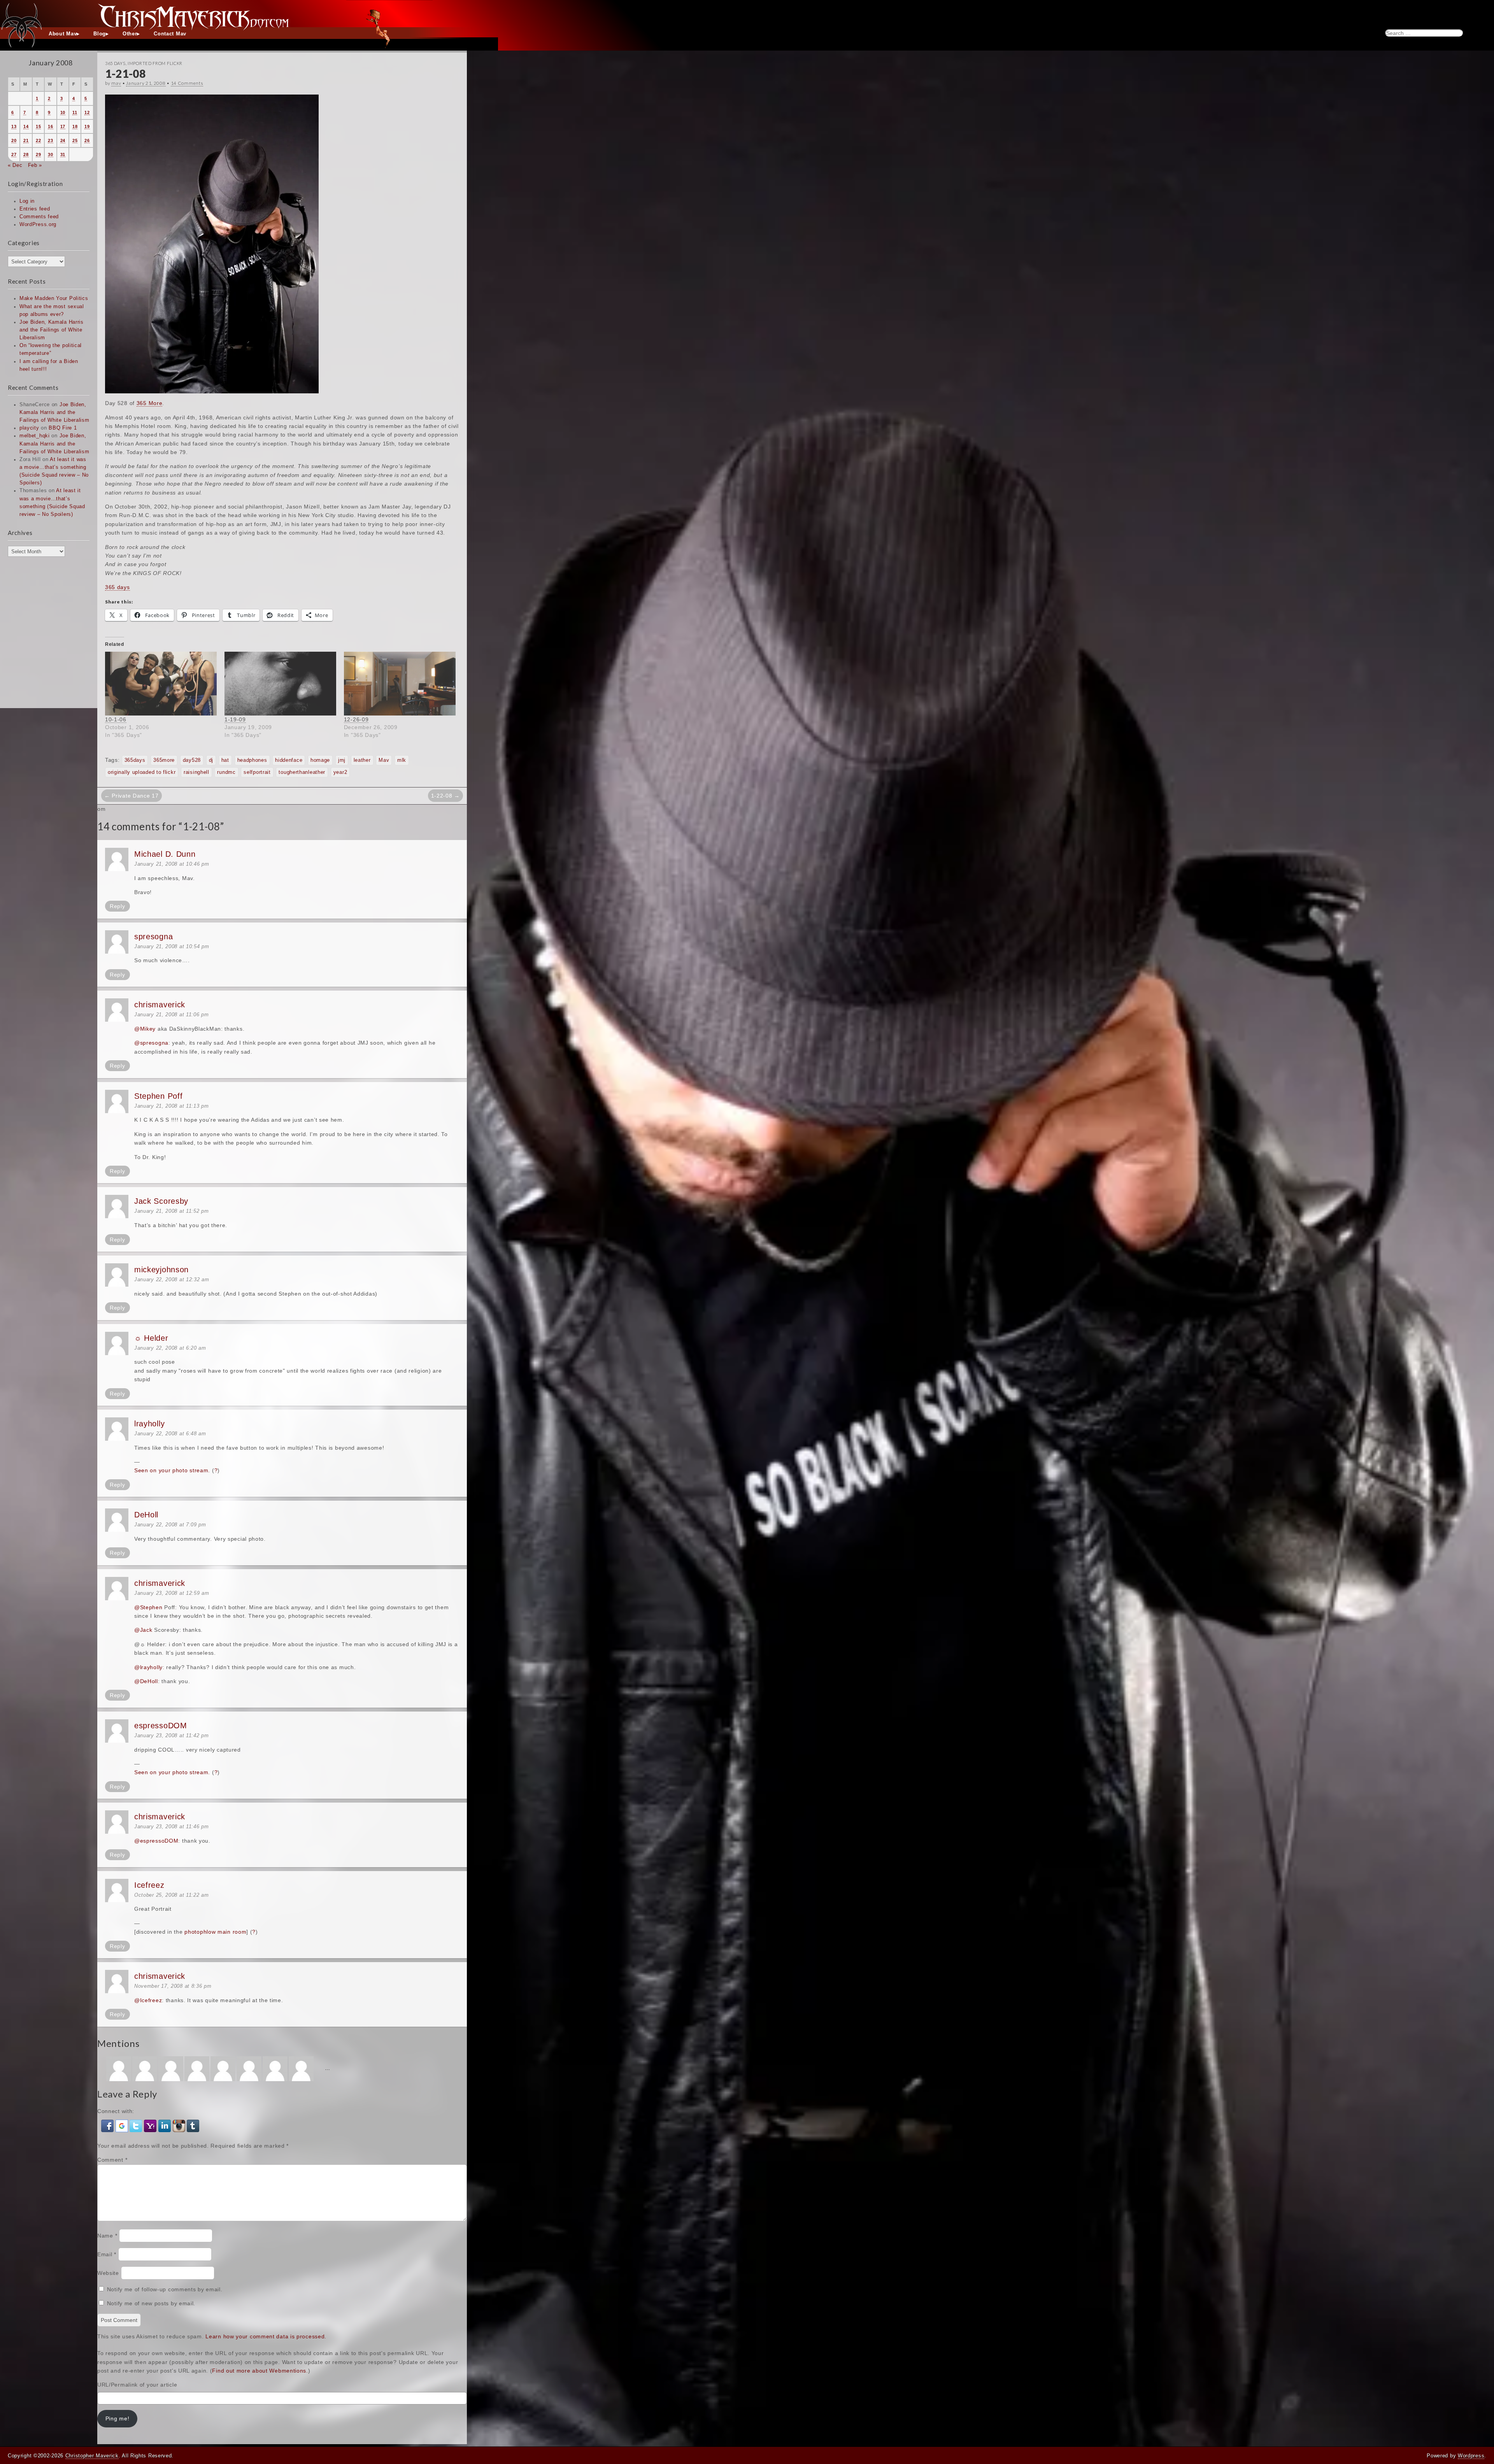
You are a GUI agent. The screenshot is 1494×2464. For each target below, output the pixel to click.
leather (362, 760)
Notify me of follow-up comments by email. (165, 2289)
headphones (252, 760)
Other (130, 34)
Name (107, 2236)
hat (225, 760)
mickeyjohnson (161, 1270)
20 (14, 140)
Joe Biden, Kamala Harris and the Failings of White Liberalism (52, 330)
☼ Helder (151, 1338)
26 (87, 140)
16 (50, 126)
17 (63, 126)
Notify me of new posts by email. (151, 2303)
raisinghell (196, 772)
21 (26, 140)
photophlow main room (215, 1932)
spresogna (153, 936)
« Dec (15, 165)
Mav (384, 760)
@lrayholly (148, 1667)
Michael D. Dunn (165, 854)
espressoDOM (161, 1726)
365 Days (115, 63)
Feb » (35, 165)
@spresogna (151, 1043)
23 (50, 140)
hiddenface (289, 760)
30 (50, 154)
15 (38, 126)
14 (26, 126)
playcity (29, 428)
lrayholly (149, 1424)
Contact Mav (170, 34)
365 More (150, 403)
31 (63, 154)
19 (87, 126)
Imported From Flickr (155, 63)
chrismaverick (160, 1005)
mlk (402, 760)
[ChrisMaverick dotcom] (747, 14)
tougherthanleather (302, 772)
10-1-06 (116, 719)
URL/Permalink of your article (137, 2385)
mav (116, 83)
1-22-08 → (445, 796)
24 (63, 140)
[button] (108, 2126)
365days (135, 760)
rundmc (226, 772)
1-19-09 (235, 719)
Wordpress (1471, 2456)
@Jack (143, 1630)
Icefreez (149, 1885)
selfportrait (257, 772)
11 (75, 112)
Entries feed (35, 209)
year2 (340, 772)
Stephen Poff (158, 1096)
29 (38, 154)
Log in (27, 201)
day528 (192, 760)
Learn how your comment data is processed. (266, 2336)
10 (63, 112)
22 (38, 140)
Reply (117, 906)
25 (75, 140)
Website (108, 2273)
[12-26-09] (400, 684)
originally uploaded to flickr (142, 772)
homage (320, 760)
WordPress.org (38, 224)
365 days (117, 587)
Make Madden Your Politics (54, 298)
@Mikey (145, 1029)
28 (26, 154)
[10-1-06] (161, 684)
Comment (112, 2160)
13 (14, 126)
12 (87, 112)
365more (164, 760)
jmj (342, 760)
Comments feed (39, 217)
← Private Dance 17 (132, 796)
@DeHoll (146, 1681)
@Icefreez (148, 2000)
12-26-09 (356, 719)
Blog (100, 34)
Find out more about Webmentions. (260, 2371)
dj (211, 760)
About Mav (63, 34)
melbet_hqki (35, 436)
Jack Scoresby (161, 1201)
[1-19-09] (280, 684)
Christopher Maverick (92, 2456)
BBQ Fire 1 (63, 428)
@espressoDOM (156, 1841)
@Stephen (148, 1607)
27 (14, 154)
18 (75, 126)
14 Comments (187, 83)
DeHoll (146, 1515)
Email (107, 2254)
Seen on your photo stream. (172, 1470)
